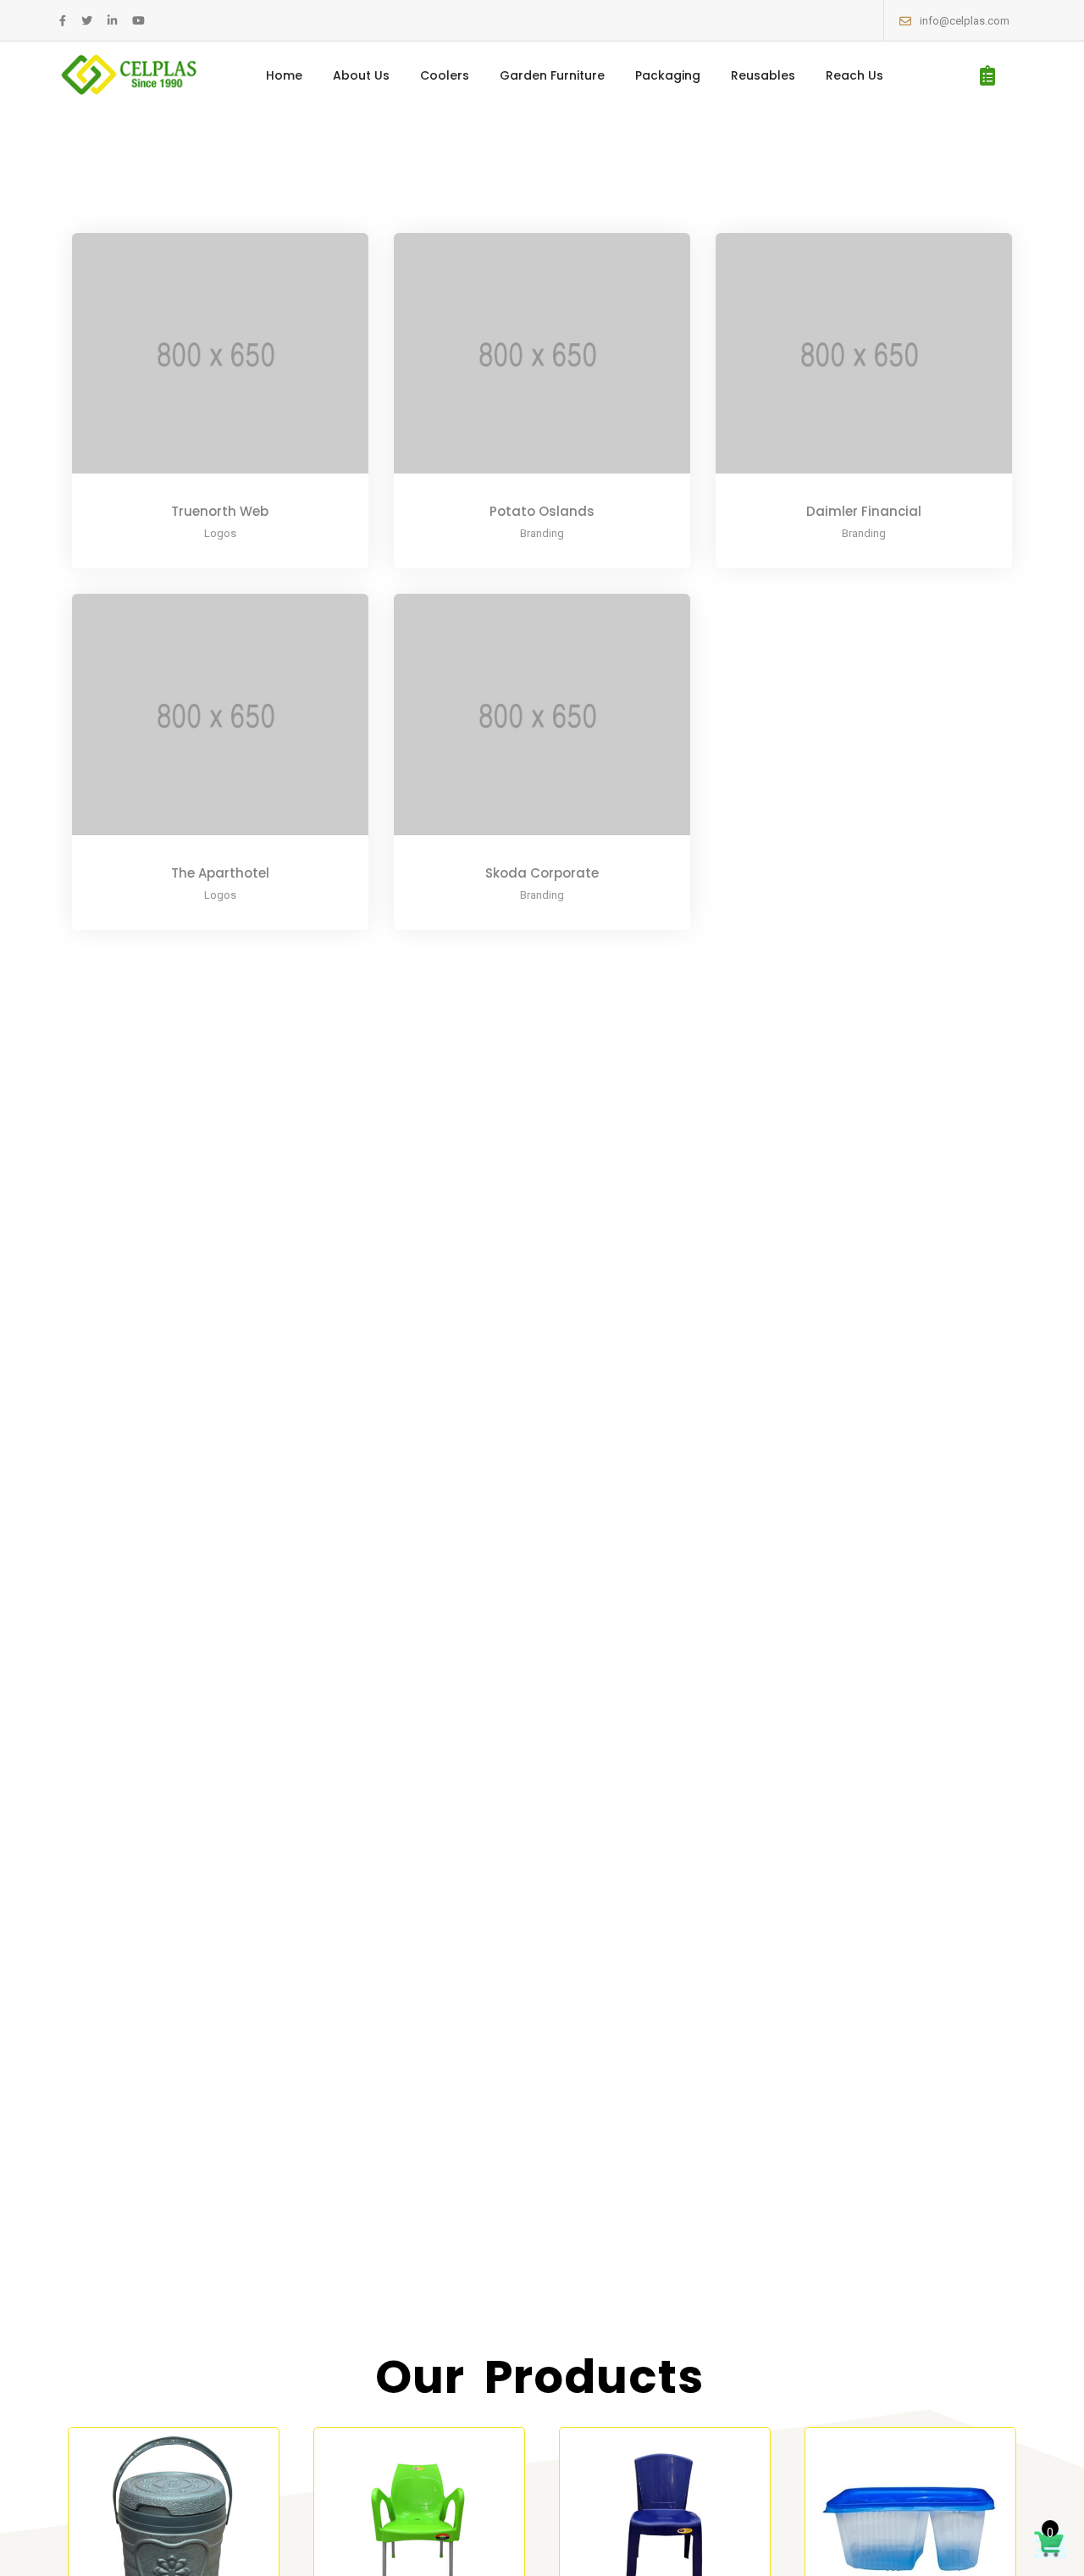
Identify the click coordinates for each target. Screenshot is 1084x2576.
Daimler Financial (864, 511)
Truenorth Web (220, 511)
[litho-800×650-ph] (197, 366)
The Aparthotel (220, 873)
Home (284, 75)
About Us (361, 75)
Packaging (668, 75)
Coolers (445, 75)
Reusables (763, 75)
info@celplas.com (965, 21)
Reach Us (854, 75)
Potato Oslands (542, 511)
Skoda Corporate (542, 873)
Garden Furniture (552, 75)
